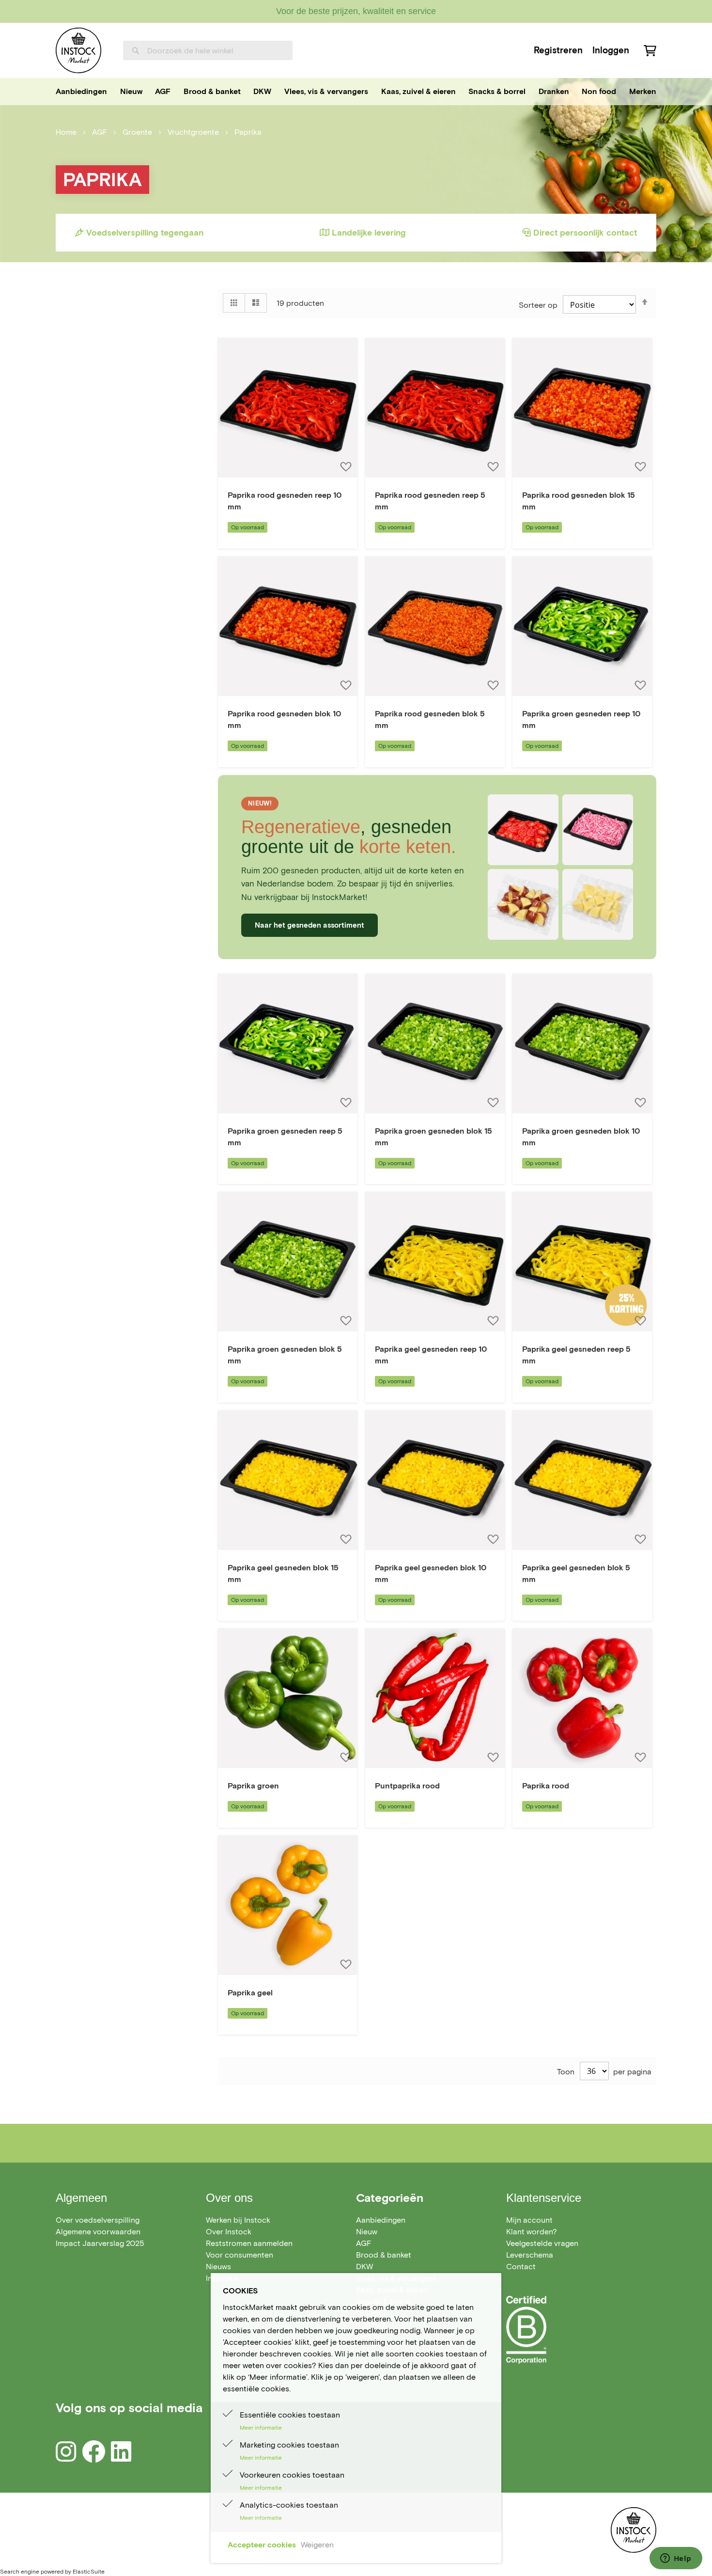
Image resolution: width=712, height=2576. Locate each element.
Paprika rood (546, 1786)
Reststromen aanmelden (249, 2243)
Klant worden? (532, 2232)
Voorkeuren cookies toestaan (292, 2475)
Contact (521, 2267)
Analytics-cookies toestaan (289, 2505)
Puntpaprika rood (407, 1786)
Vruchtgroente (194, 132)
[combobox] (208, 50)
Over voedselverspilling (98, 2220)
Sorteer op (538, 305)
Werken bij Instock (238, 2220)
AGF (101, 132)
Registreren (558, 50)
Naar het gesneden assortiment (310, 925)
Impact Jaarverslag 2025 (100, 2243)
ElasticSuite (89, 2571)
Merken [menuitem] (643, 91)
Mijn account (529, 2220)
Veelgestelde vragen (542, 2243)
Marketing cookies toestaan (289, 2445)
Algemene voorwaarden (98, 2232)
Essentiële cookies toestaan (290, 2415)
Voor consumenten (240, 2255)
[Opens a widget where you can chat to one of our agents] (676, 2559)
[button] (345, 466)
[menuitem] (81, 92)
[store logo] (78, 50)
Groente (138, 132)
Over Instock (229, 2232)
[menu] (356, 92)
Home (67, 132)
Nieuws (218, 2267)
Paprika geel (250, 1993)
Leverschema (530, 2255)
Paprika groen (253, 1786)
